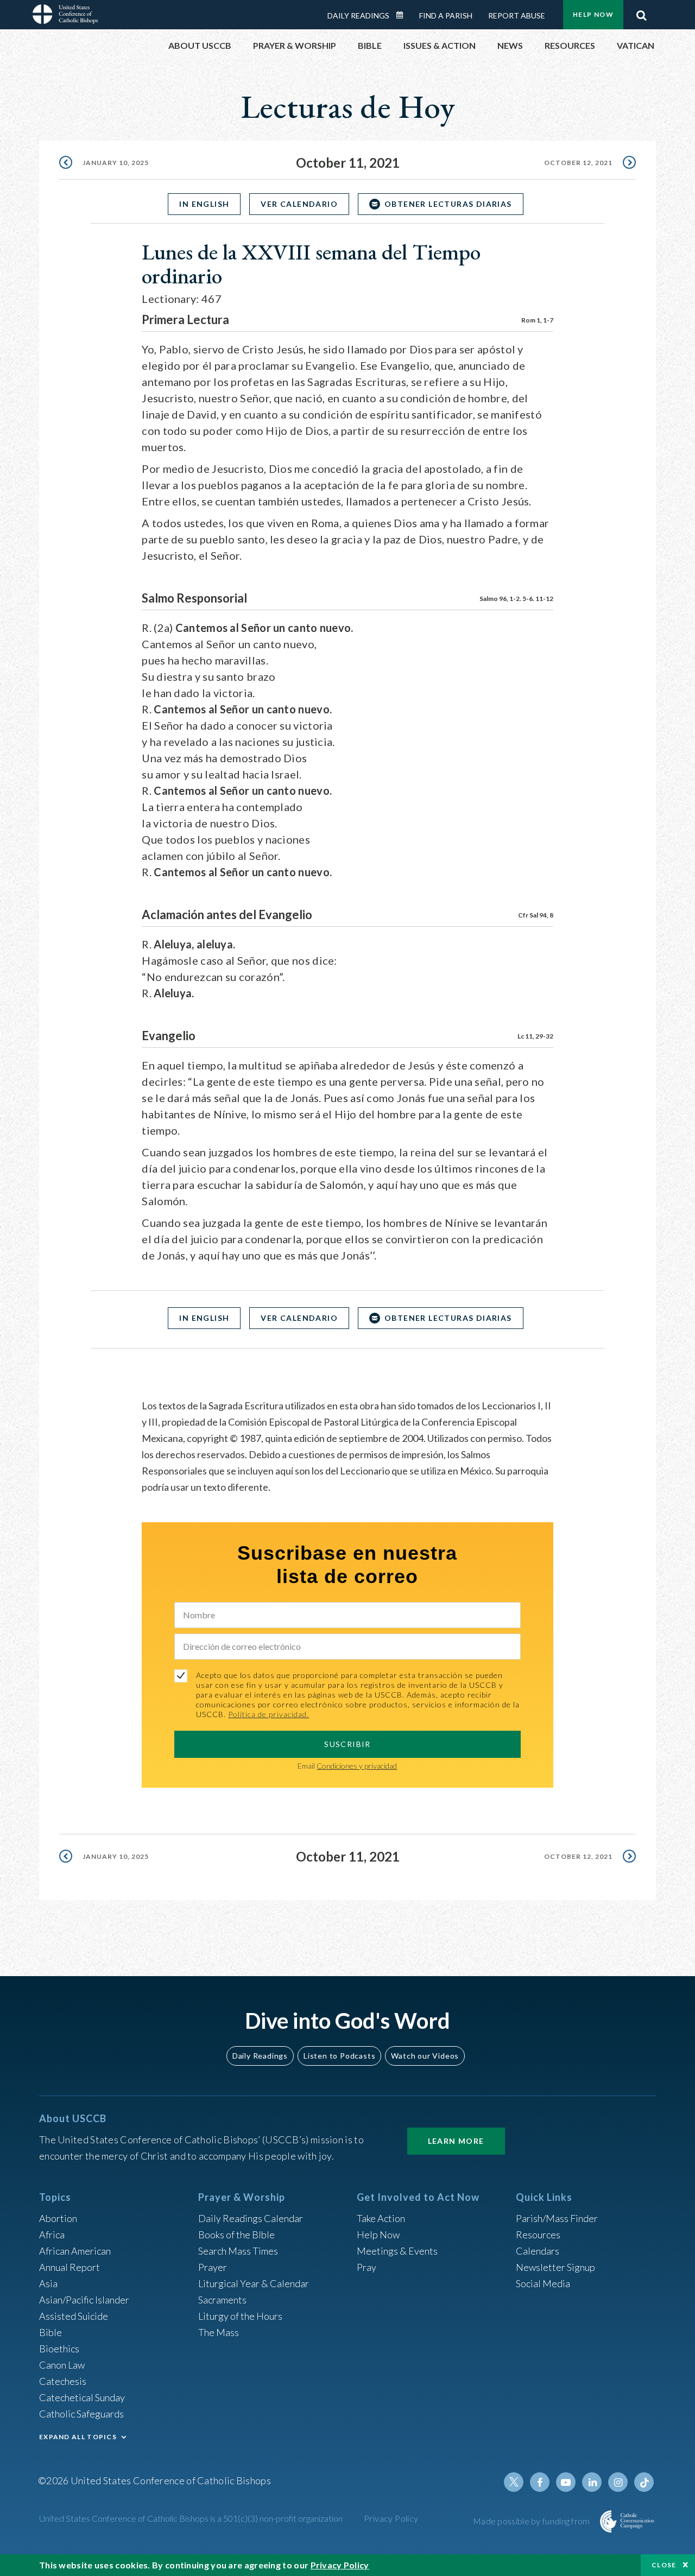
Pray (367, 2267)
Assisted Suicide (74, 2316)
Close (664, 2565)
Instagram (618, 2482)
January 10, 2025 (116, 163)
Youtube (566, 2482)
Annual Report (69, 2267)
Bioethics (59, 2349)
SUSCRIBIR (347, 1744)
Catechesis (63, 2381)
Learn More (456, 2141)
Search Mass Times (238, 2251)
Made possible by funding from (532, 2521)
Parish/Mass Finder (557, 2218)
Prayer (213, 2267)
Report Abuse (517, 15)
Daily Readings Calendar (403, 15)
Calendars (538, 2251)
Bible (50, 2332)
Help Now (593, 14)
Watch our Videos (425, 2056)
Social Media (543, 2283)
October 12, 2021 (578, 163)
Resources (538, 2235)
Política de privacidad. (268, 1714)
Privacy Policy (391, 2518)
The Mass (219, 2332)
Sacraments (222, 2300)
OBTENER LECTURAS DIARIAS (448, 204)
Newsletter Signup (555, 2267)
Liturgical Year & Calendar (254, 2283)
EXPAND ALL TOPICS (78, 2437)
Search (641, 12)
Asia (48, 2283)
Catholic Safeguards (81, 2414)
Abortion (58, 2218)
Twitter (514, 2482)
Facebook (540, 2482)
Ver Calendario (299, 204)
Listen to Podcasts (339, 2056)
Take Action (381, 2218)
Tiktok (644, 2482)
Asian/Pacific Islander (84, 2300)
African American (75, 2251)
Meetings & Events (397, 2251)
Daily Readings (358, 15)
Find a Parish (446, 15)
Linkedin (592, 2482)
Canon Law (62, 2365)
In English (204, 204)
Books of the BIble (236, 2235)
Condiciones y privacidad (357, 1766)
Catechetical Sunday (82, 2397)
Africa (52, 2235)
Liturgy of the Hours (240, 2316)
